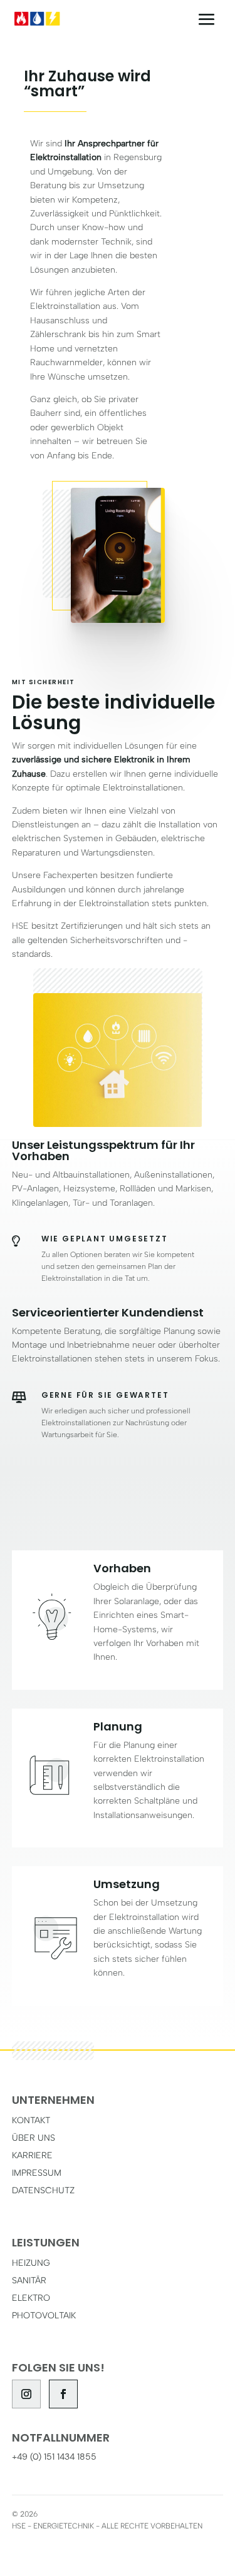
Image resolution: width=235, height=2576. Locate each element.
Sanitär (29, 2281)
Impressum (37, 2173)
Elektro (31, 2298)
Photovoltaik (44, 2316)
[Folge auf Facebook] (63, 2394)
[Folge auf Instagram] (26, 2394)
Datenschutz (43, 2190)
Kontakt (31, 2120)
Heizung (31, 2263)
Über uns (34, 2138)
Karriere (32, 2155)
